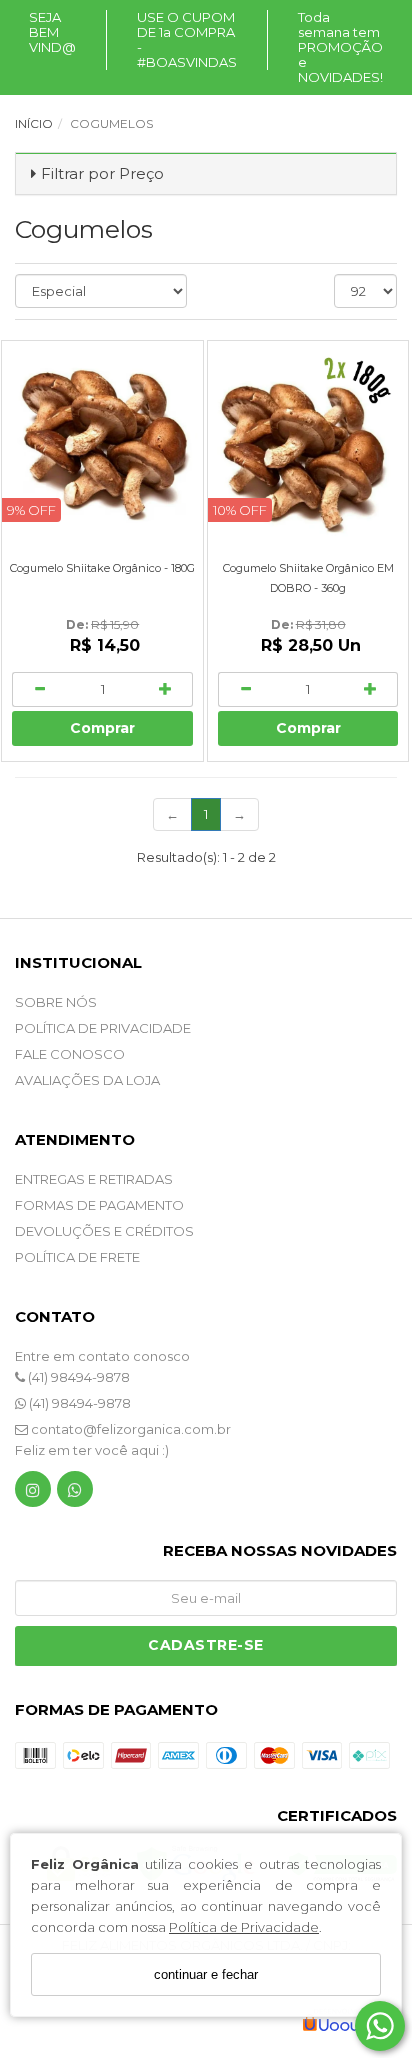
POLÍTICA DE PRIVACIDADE (103, 1028)
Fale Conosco (70, 1054)
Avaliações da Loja (87, 1080)
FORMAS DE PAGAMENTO (99, 1205)
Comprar (102, 728)
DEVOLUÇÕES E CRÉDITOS (104, 1231)
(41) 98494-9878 (77, 1377)
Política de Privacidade (244, 1927)
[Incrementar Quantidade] (166, 689)
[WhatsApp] (75, 1493)
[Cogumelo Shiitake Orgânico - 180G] (102, 441)
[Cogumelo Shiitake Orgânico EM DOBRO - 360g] (308, 441)
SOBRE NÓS (56, 1002)
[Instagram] (33, 1493)
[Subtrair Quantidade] (39, 689)
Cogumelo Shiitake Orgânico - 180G (102, 568)
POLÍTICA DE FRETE (77, 1257)
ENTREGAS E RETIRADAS (94, 1179)
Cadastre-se (206, 1645)
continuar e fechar (206, 1974)
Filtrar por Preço (102, 173)
